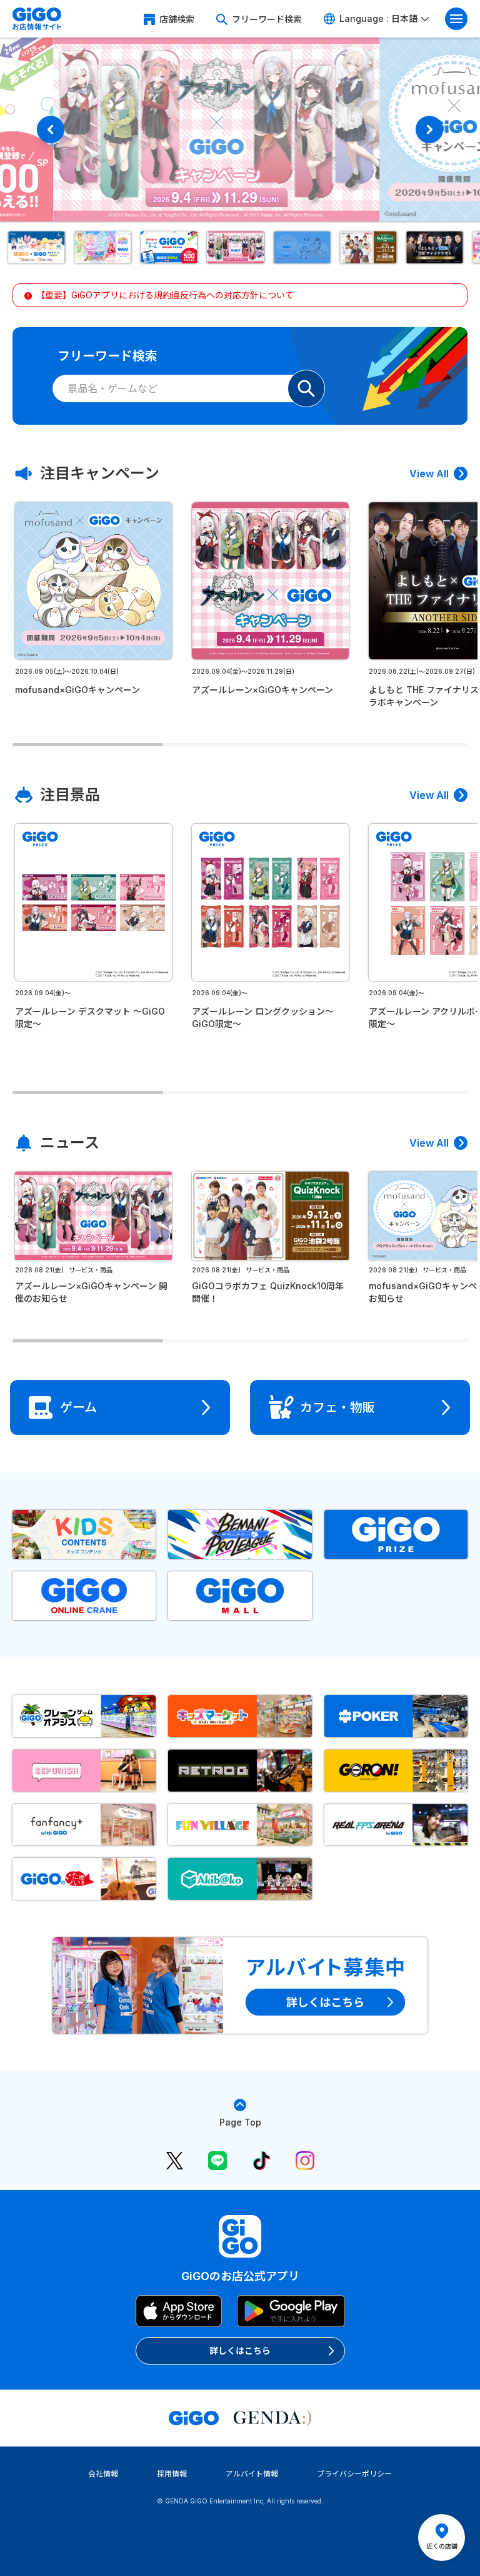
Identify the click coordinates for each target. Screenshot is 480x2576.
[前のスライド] (51, 129)
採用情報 (172, 2474)
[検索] (306, 388)
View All (429, 474)
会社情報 (103, 2474)
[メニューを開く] (456, 19)
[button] (42, 247)
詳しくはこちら (240, 2350)
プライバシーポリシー (354, 2474)
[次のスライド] (429, 129)
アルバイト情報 (252, 2474)
